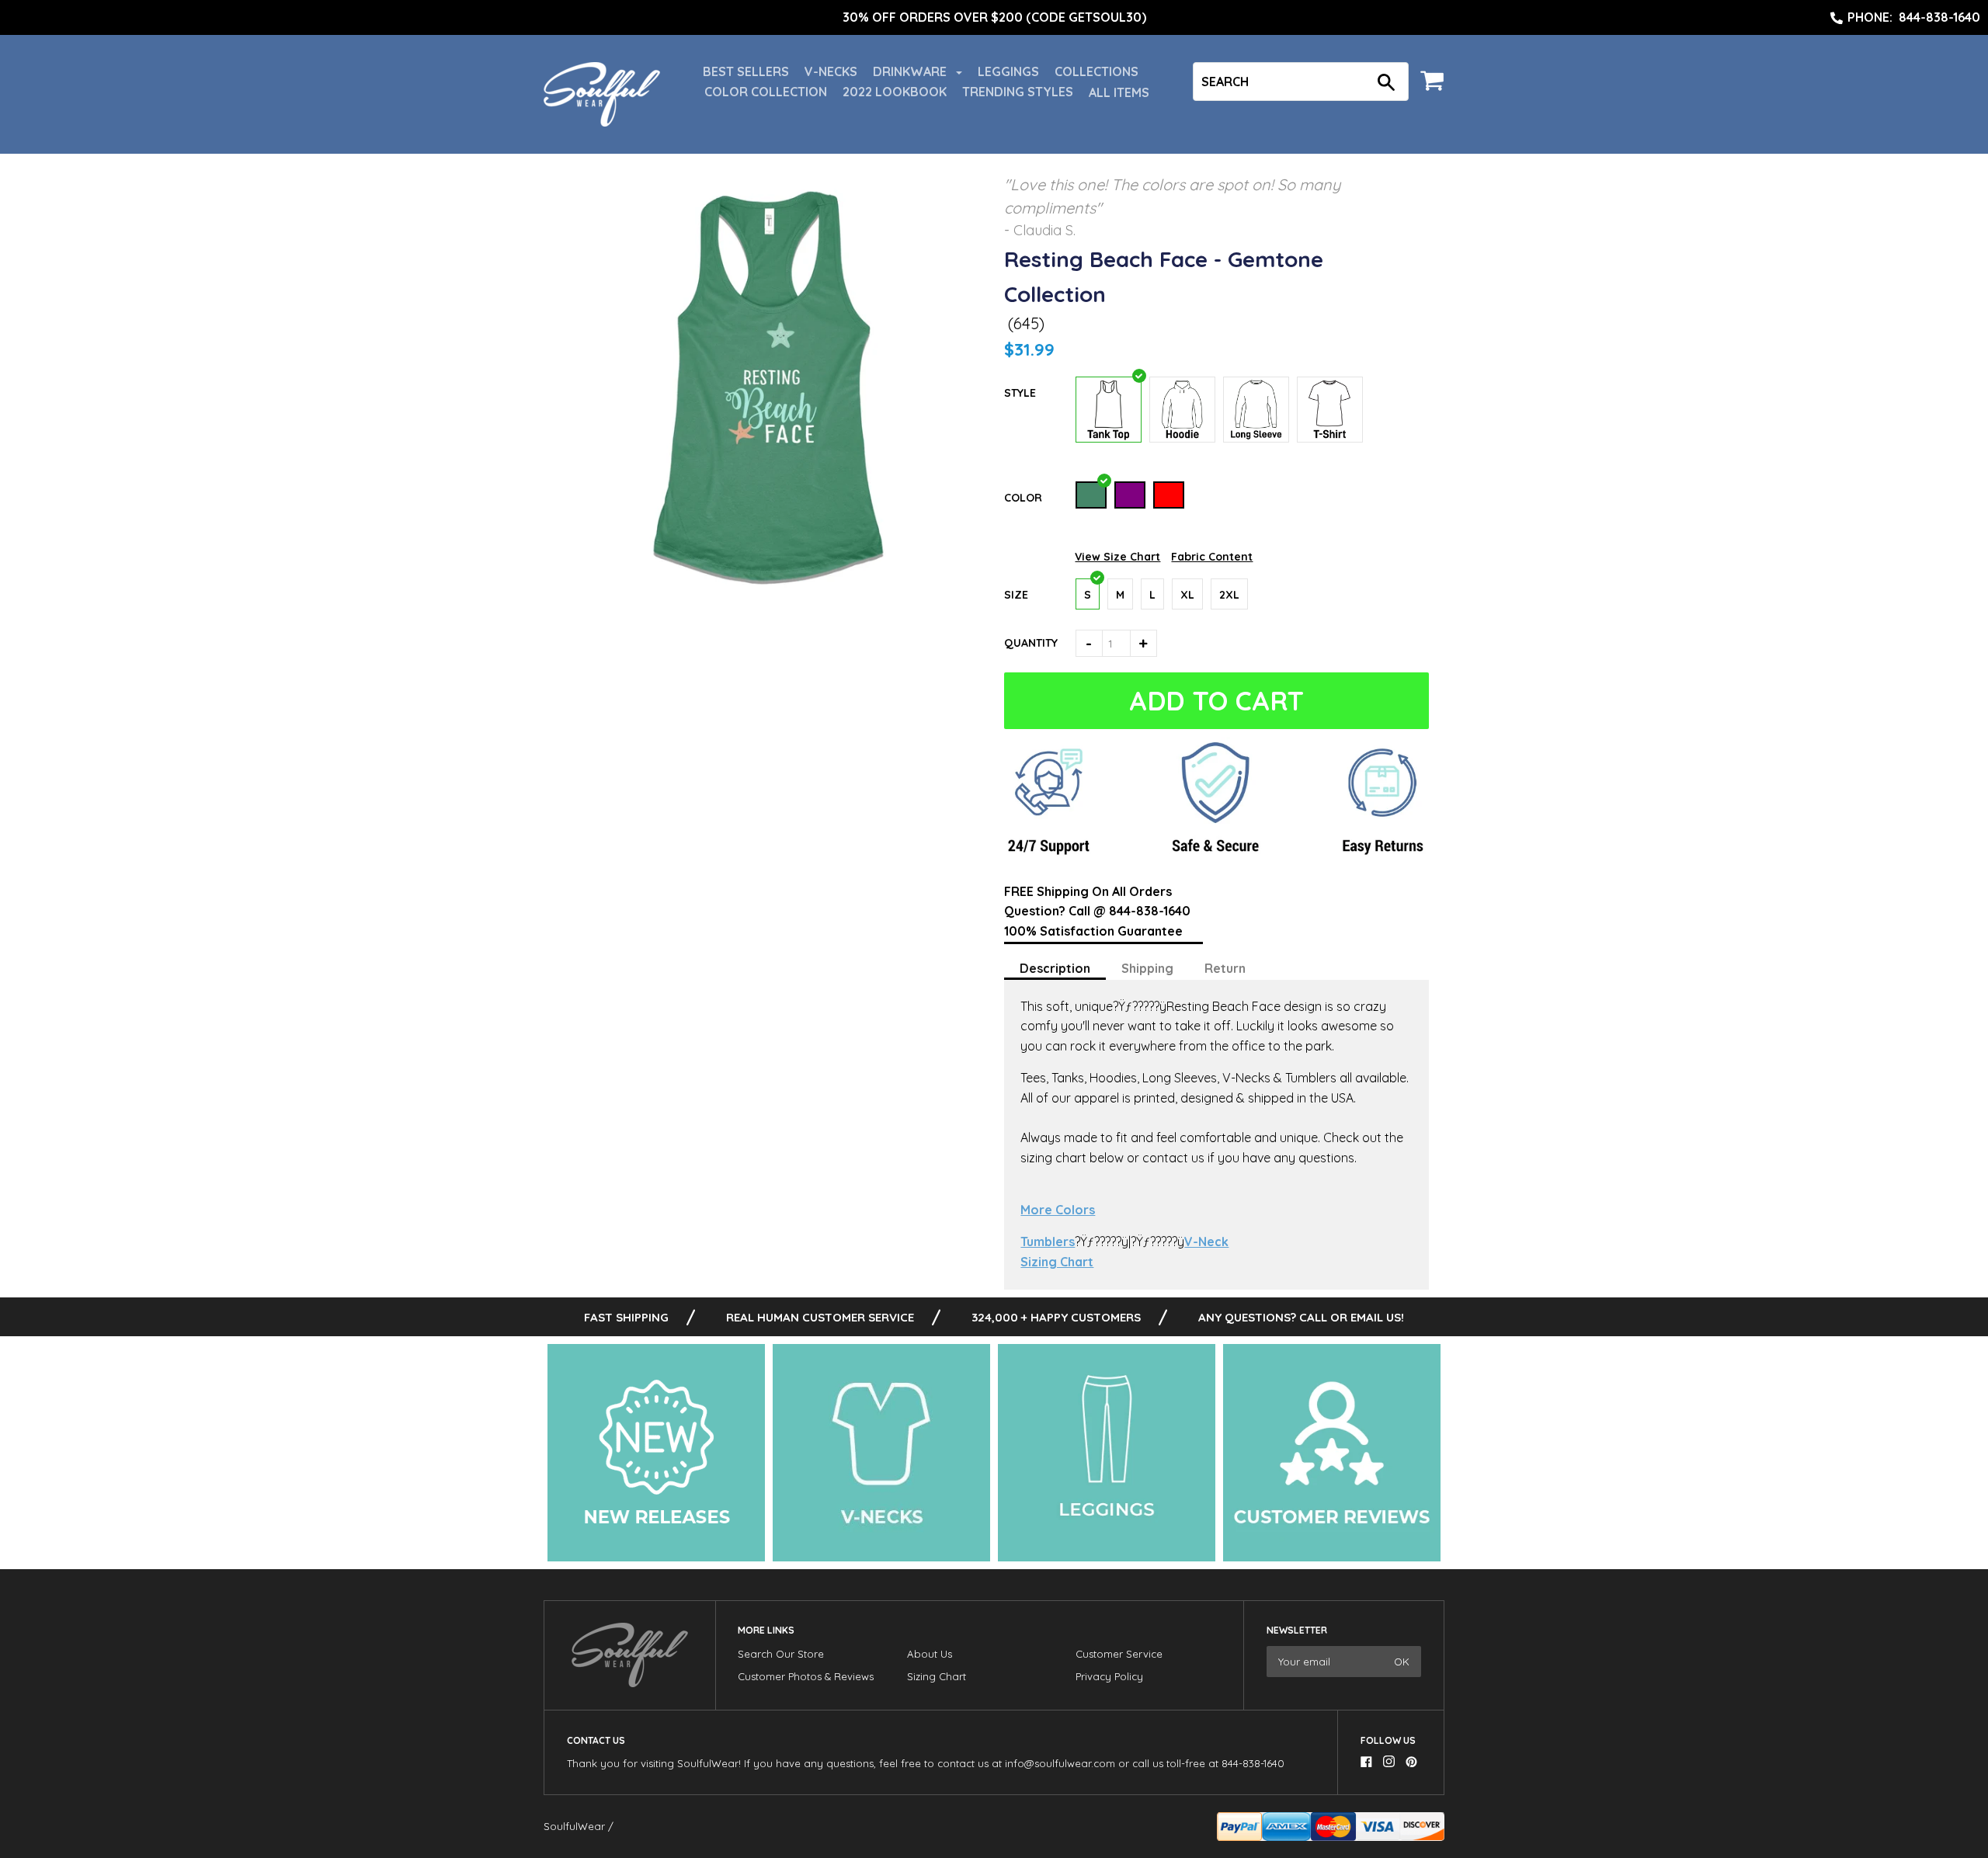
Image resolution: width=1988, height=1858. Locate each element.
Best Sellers (746, 71)
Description (1055, 968)
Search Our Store (781, 1654)
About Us (930, 1654)
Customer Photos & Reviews (806, 1676)
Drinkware (911, 71)
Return (1225, 968)
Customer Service (1119, 1654)
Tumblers (1048, 1242)
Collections (1097, 71)
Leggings (1008, 71)
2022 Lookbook (895, 92)
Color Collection (766, 92)
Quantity (1031, 643)
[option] (994, 18)
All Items (1119, 92)
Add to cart (1216, 701)
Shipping (1147, 968)
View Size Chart (1117, 557)
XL (1187, 595)
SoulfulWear (574, 1826)
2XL (1229, 595)
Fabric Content (1212, 557)
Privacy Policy (1109, 1676)
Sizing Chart (1057, 1262)
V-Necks (831, 71)
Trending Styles (1018, 92)
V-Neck (1206, 1242)
